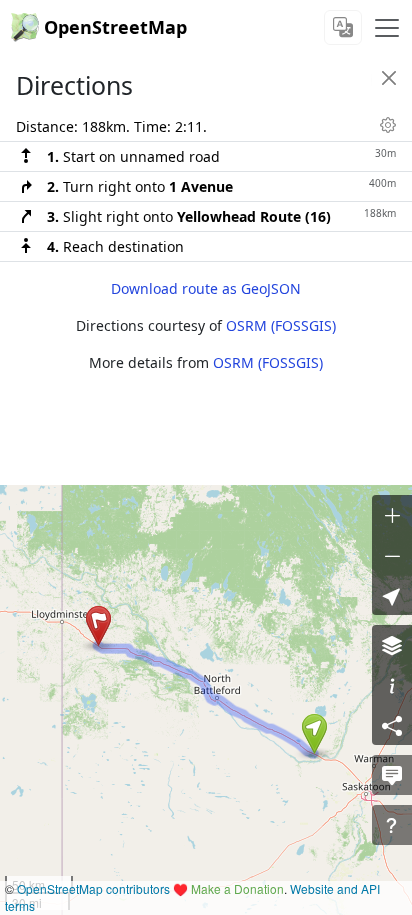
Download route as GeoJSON (206, 288)
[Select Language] (343, 27)
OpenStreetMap (115, 27)
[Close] (389, 78)
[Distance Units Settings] (388, 125)
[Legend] (392, 685)
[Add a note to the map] (392, 775)
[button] (314, 734)
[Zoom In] (392, 515)
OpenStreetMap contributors (93, 888)
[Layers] (392, 645)
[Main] (387, 28)
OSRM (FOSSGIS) (281, 325)
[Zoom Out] (392, 555)
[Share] (392, 725)
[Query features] (392, 825)
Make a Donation (237, 888)
